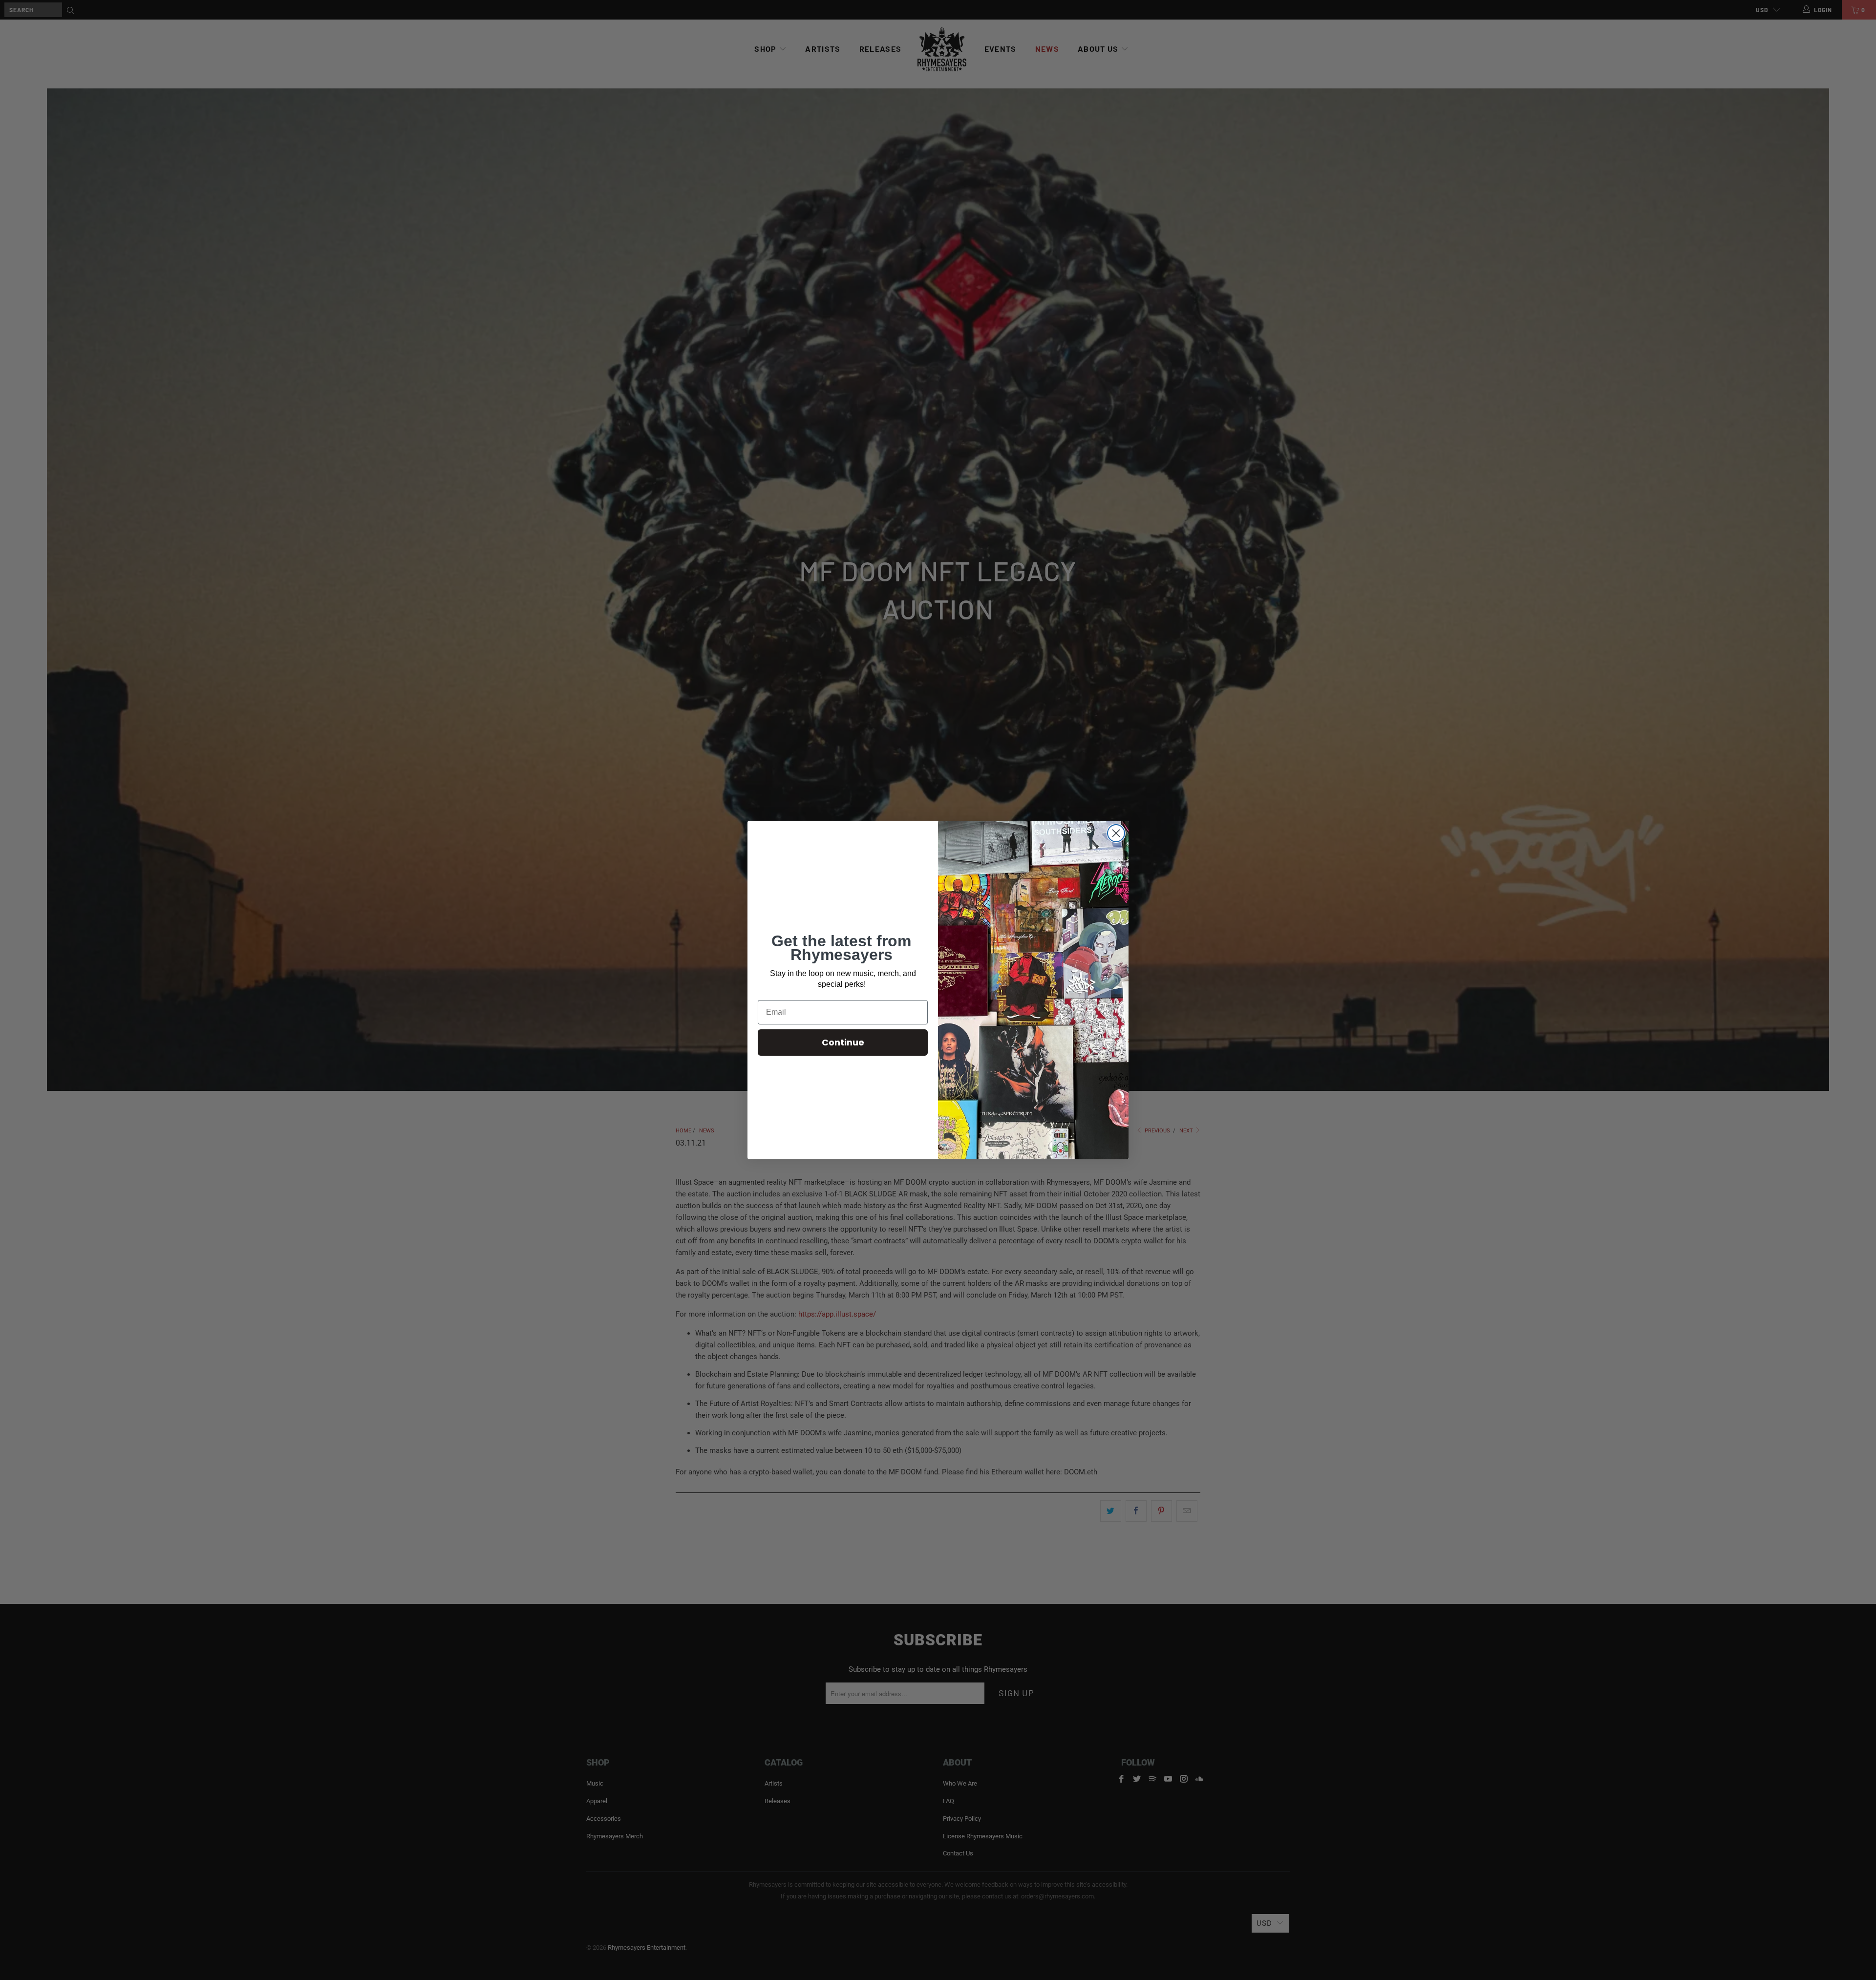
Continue (843, 1042)
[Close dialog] (1116, 833)
